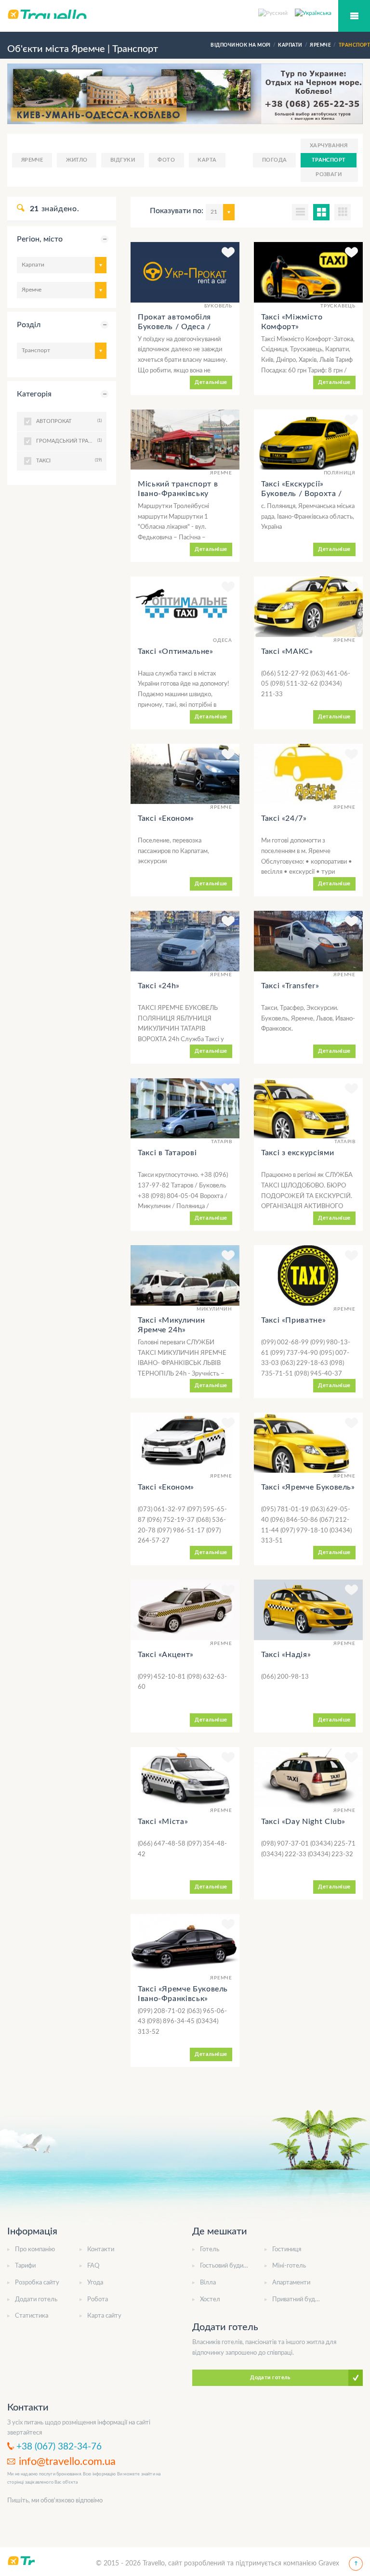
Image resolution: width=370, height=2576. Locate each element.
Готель (210, 2250)
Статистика (32, 2316)
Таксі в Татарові (167, 1153)
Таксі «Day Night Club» (303, 1822)
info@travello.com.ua (67, 2461)
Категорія (34, 394)
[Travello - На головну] (185, 14)
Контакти (101, 2250)
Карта (207, 160)
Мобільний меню (354, 16)
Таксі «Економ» (166, 818)
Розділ (29, 325)
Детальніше (211, 382)
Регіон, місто (40, 239)
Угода (95, 2283)
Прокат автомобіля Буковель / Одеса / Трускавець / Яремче (177, 327)
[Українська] (313, 13)
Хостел (210, 2300)
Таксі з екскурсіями (297, 1153)
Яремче (32, 160)
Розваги (329, 174)
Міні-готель (289, 2266)
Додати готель (36, 2300)
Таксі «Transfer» (290, 986)
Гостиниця (287, 2250)
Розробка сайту (37, 2283)
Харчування (329, 146)
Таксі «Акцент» (166, 1655)
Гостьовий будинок (227, 2266)
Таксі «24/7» (284, 818)
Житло (77, 160)
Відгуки (123, 160)
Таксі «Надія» (286, 1655)
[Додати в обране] (228, 254)
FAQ (93, 2266)
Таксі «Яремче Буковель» (308, 1487)
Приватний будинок (300, 2300)
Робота (98, 2300)
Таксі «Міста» (163, 1822)
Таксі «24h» (159, 986)
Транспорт (329, 160)
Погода (275, 160)
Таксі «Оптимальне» (176, 651)
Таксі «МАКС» (287, 651)
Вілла (208, 2283)
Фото (166, 160)
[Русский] (277, 13)
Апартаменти (291, 2283)
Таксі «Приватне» (293, 1320)
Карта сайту (104, 2316)
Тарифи (25, 2266)
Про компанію (35, 2250)
